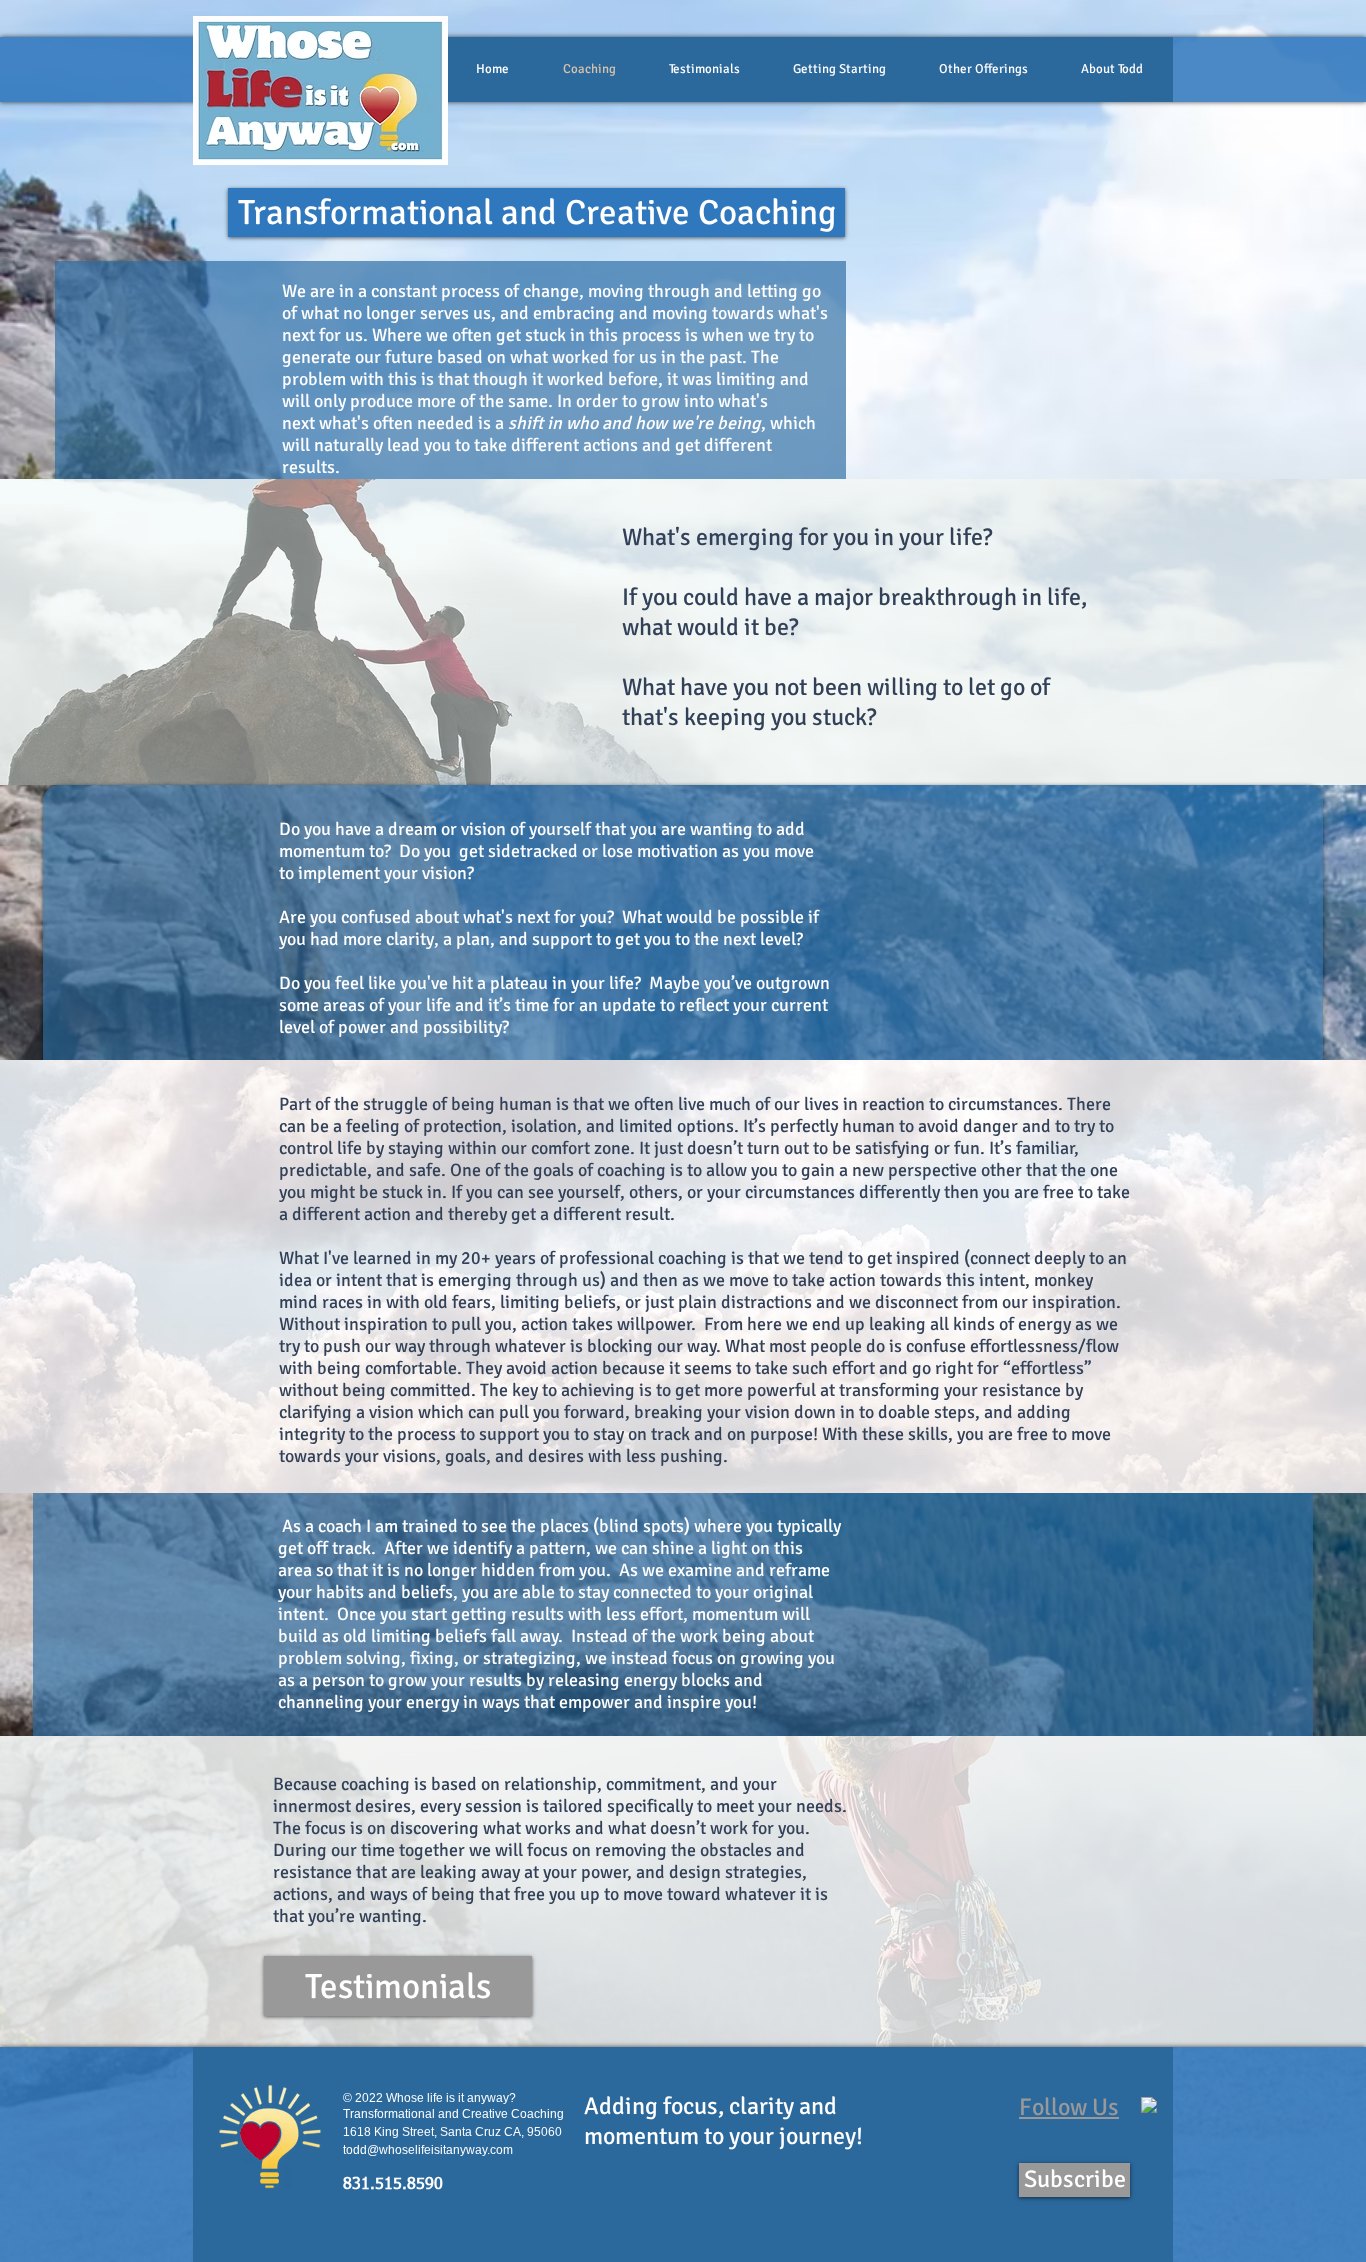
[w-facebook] (1149, 2105)
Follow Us (1069, 2107)
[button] (536, 212)
